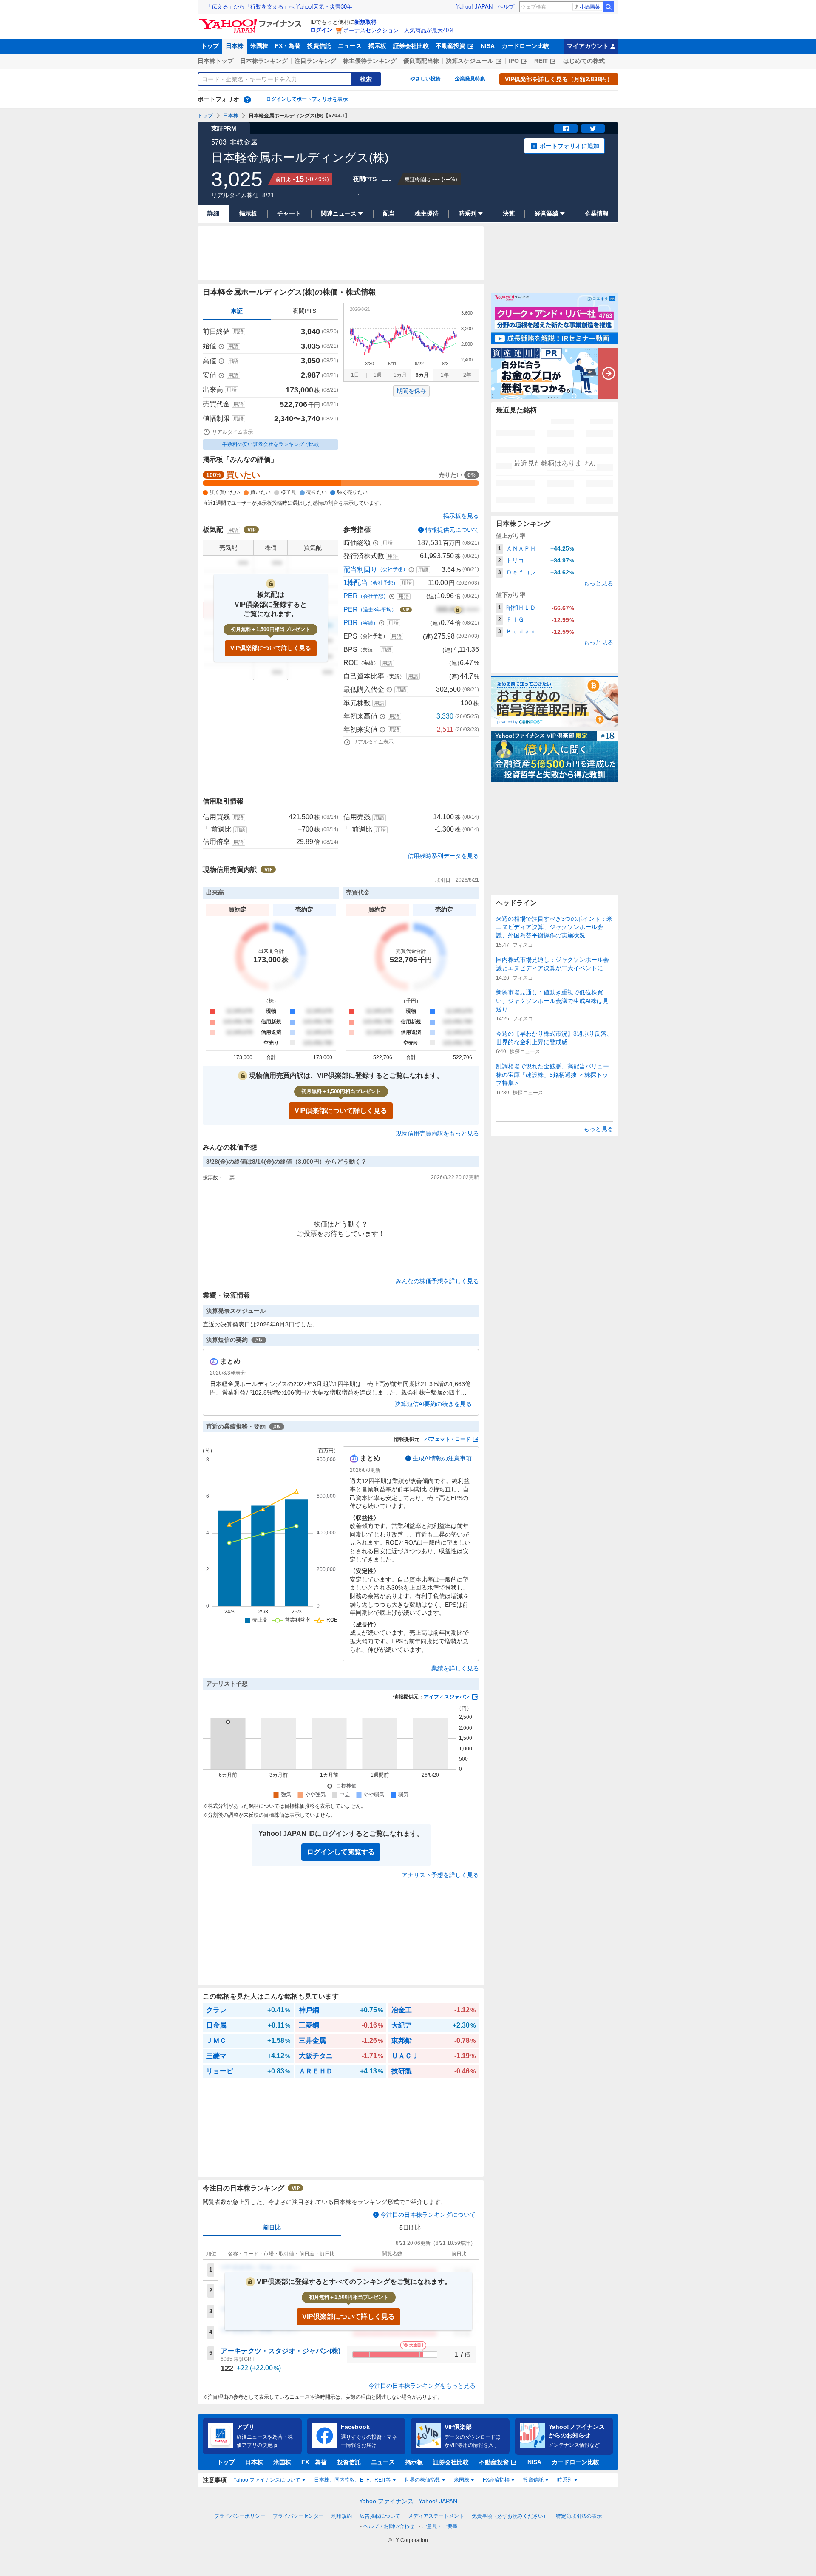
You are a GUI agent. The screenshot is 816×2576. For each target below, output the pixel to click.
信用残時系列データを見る (443, 856)
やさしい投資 (425, 79)
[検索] (609, 7)
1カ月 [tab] (400, 375)
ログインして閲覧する (341, 1852)
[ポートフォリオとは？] (247, 99)
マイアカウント (588, 46)
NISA (488, 46)
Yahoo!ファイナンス (386, 2501)
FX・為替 (288, 46)
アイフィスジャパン (447, 1697)
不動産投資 (450, 46)
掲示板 (377, 46)
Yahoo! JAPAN (474, 7)
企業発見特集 (470, 79)
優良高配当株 (421, 61)
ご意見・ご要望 (440, 2526)
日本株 (235, 46)
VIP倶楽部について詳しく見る (271, 648)
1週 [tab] (378, 375)
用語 (238, 332)
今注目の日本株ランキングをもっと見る (422, 2386)
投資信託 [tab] (533, 2480)
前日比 (272, 2227)
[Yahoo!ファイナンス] (252, 21)
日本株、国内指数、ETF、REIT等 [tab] (353, 2480)
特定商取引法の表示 (579, 2516)
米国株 (259, 46)
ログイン (321, 30)
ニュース (350, 46)
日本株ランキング (264, 61)
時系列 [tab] (565, 2480)
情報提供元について (452, 530)
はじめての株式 (584, 61)
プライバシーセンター (298, 2516)
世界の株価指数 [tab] (422, 2480)
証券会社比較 (411, 46)
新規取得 (365, 22)
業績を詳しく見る (455, 1668)
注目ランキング (315, 61)
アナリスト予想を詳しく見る (440, 1875)
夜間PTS (305, 311)
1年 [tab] (445, 375)
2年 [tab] (467, 375)
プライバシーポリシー (240, 2516)
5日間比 (410, 2227)
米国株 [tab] (462, 2480)
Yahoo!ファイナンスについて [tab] (267, 2480)
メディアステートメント (436, 2516)
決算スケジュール (470, 61)
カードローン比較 (525, 46)
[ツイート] (593, 128)
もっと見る (598, 583)
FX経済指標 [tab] (496, 2480)
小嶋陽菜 (590, 7)
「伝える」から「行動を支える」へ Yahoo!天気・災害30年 (279, 7)
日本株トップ (215, 61)
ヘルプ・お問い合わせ (389, 2526)
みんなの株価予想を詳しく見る (437, 1281)
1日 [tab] (355, 375)
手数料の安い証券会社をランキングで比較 (271, 444)
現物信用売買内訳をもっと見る (437, 1133)
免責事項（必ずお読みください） (510, 2516)
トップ (210, 46)
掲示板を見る (461, 516)
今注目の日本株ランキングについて (428, 2215)
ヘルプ (506, 7)
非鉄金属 (244, 142)
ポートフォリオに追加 (569, 146)
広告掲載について (380, 2516)
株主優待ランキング (370, 61)
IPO (514, 61)
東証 (237, 311)
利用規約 (342, 2516)
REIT (541, 61)
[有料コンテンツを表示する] (458, 610)
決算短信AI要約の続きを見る (433, 1404)
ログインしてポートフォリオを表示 (307, 99)
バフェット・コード (448, 1439)
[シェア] (566, 128)
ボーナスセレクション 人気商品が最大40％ (399, 30)
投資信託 (319, 46)
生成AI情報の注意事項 (442, 1458)
